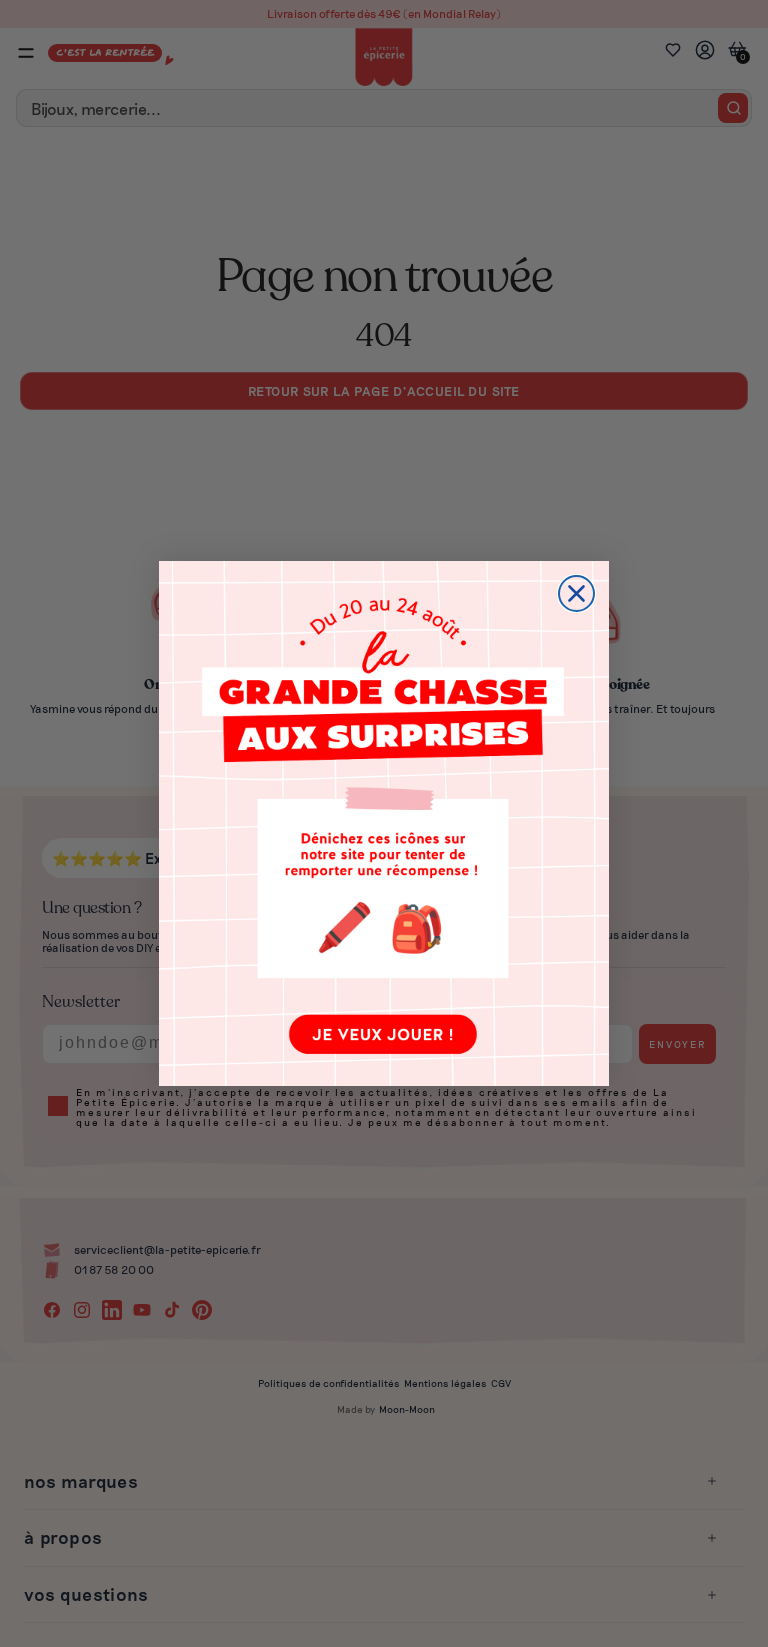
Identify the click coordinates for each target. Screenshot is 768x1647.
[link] (384, 823)
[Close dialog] (576, 593)
